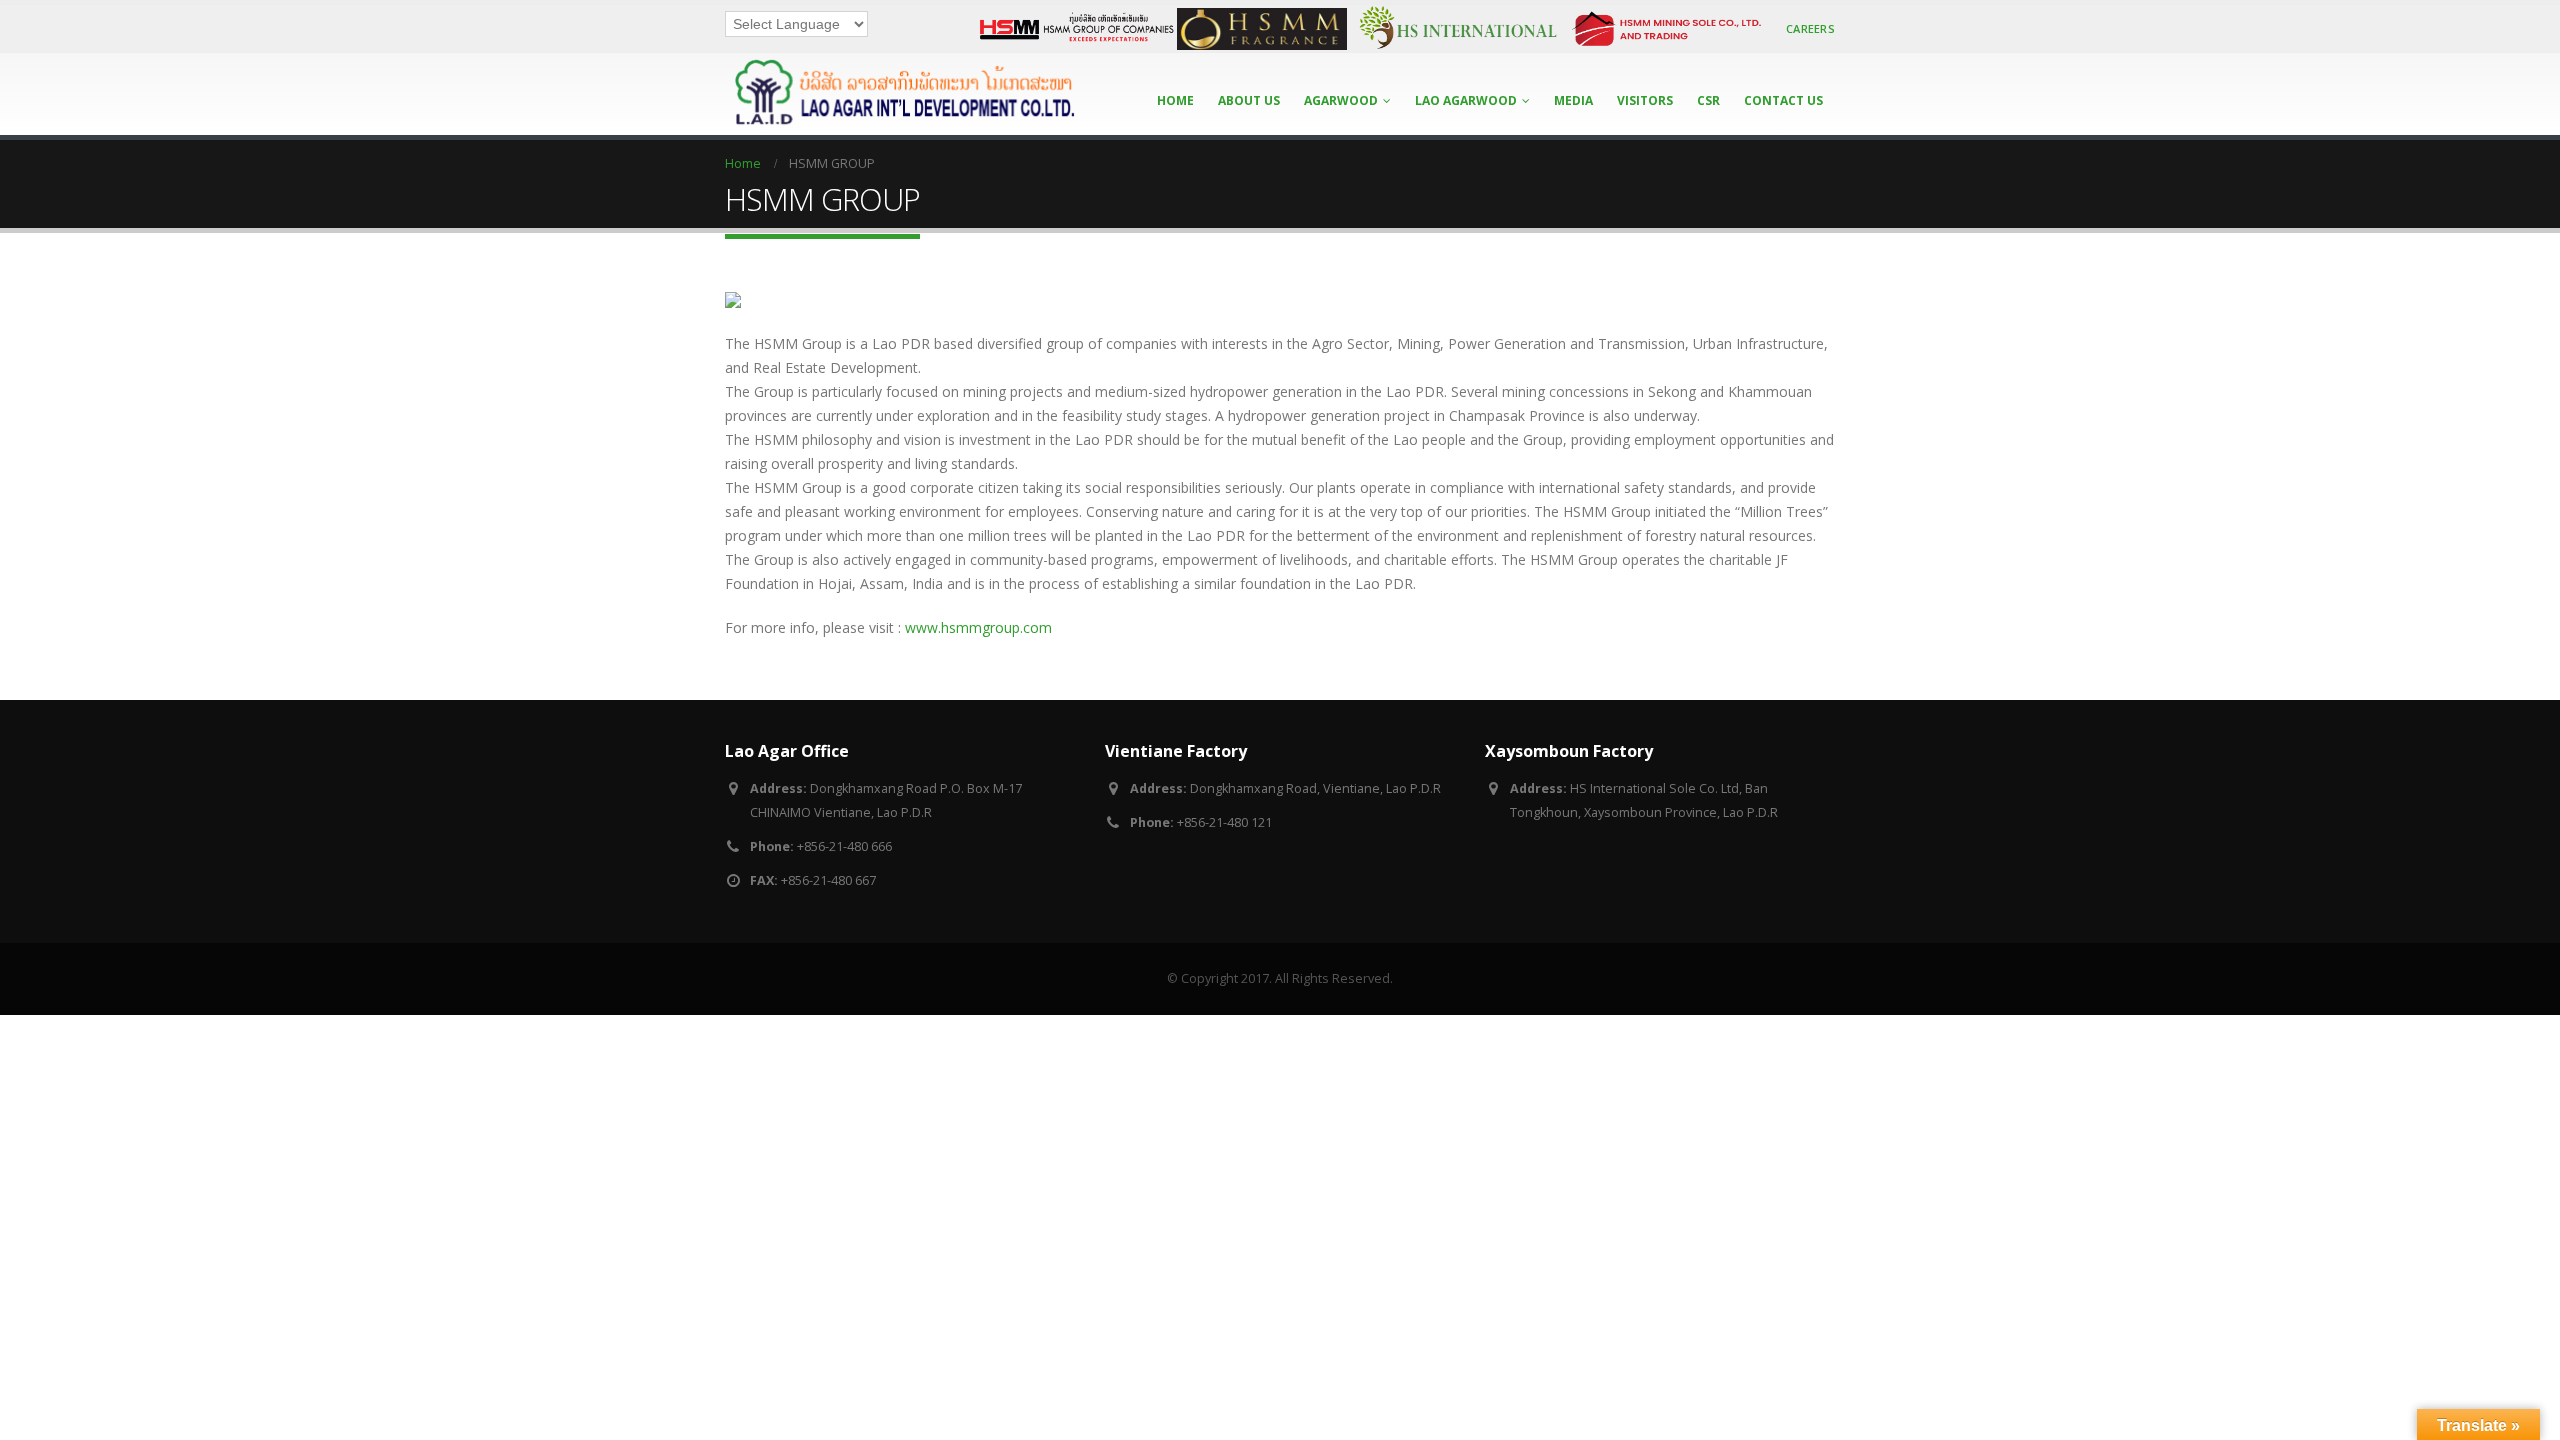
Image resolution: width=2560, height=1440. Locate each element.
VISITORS (1645, 100)
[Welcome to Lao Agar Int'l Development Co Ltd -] (900, 94)
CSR (1708, 100)
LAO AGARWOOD (1466, 100)
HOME (1175, 100)
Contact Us (1783, 100)
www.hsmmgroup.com (978, 627)
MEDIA (1573, 100)
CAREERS (1810, 28)
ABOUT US (1249, 100)
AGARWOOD (1341, 100)
